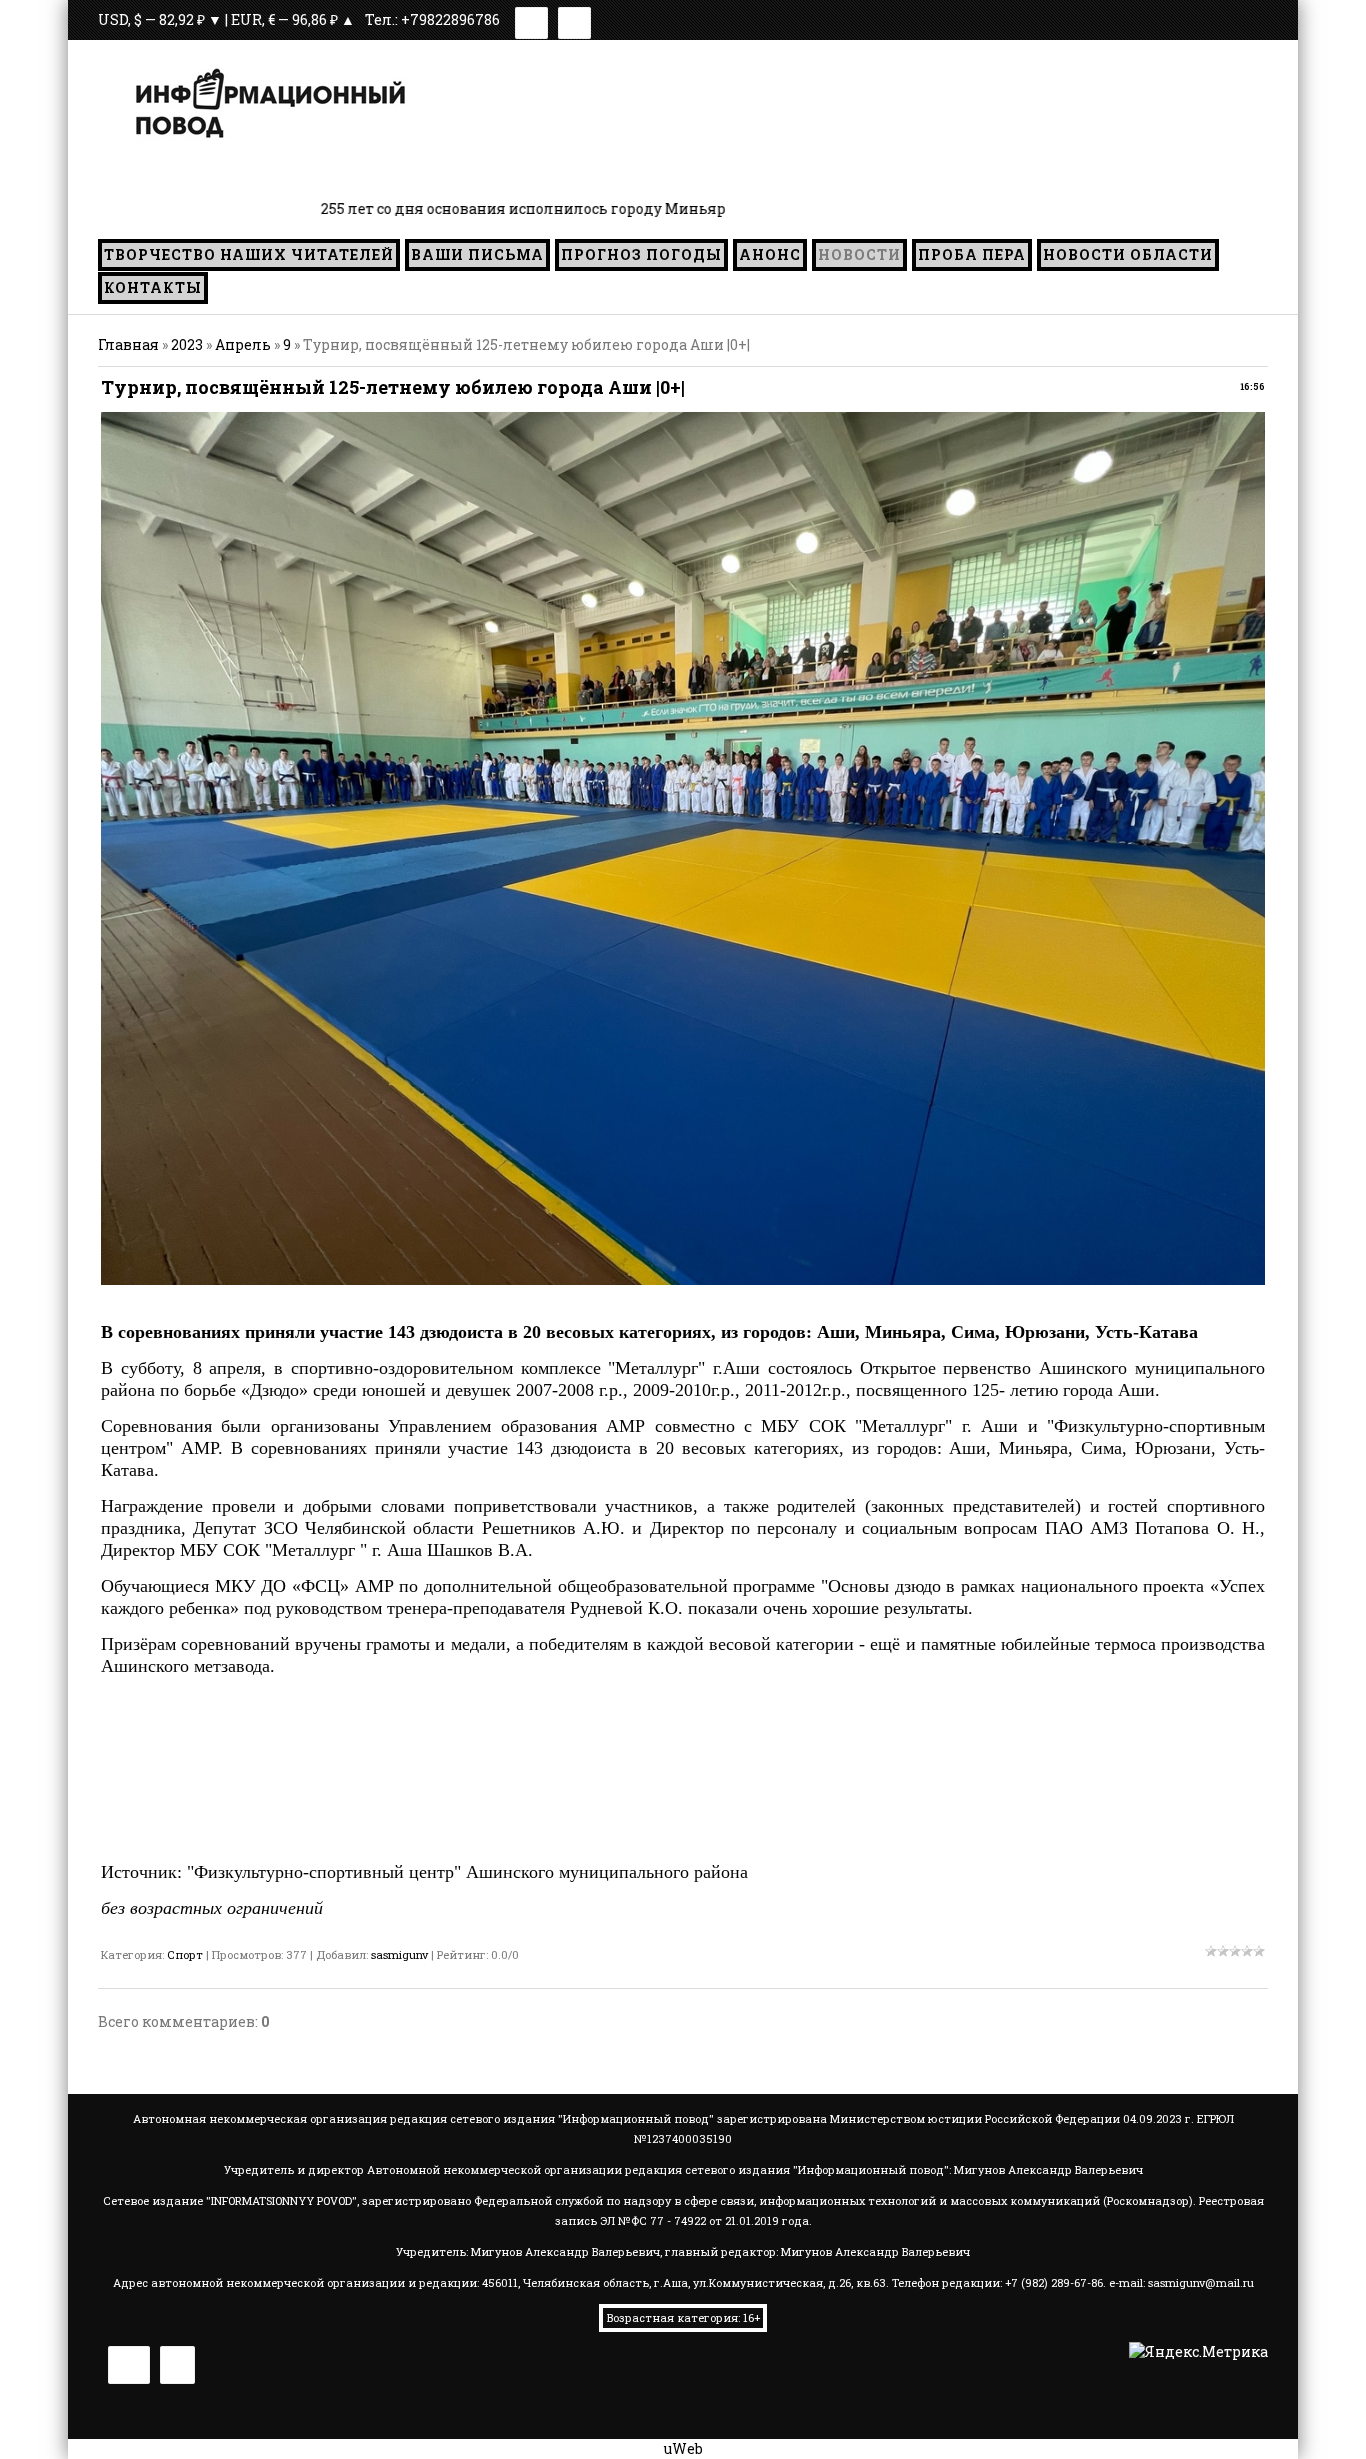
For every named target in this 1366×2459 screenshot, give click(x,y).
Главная (128, 344)
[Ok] (574, 19)
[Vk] (531, 19)
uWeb (683, 2448)
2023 (187, 344)
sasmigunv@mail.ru (1201, 2282)
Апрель (243, 344)
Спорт (185, 1954)
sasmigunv (399, 1954)
